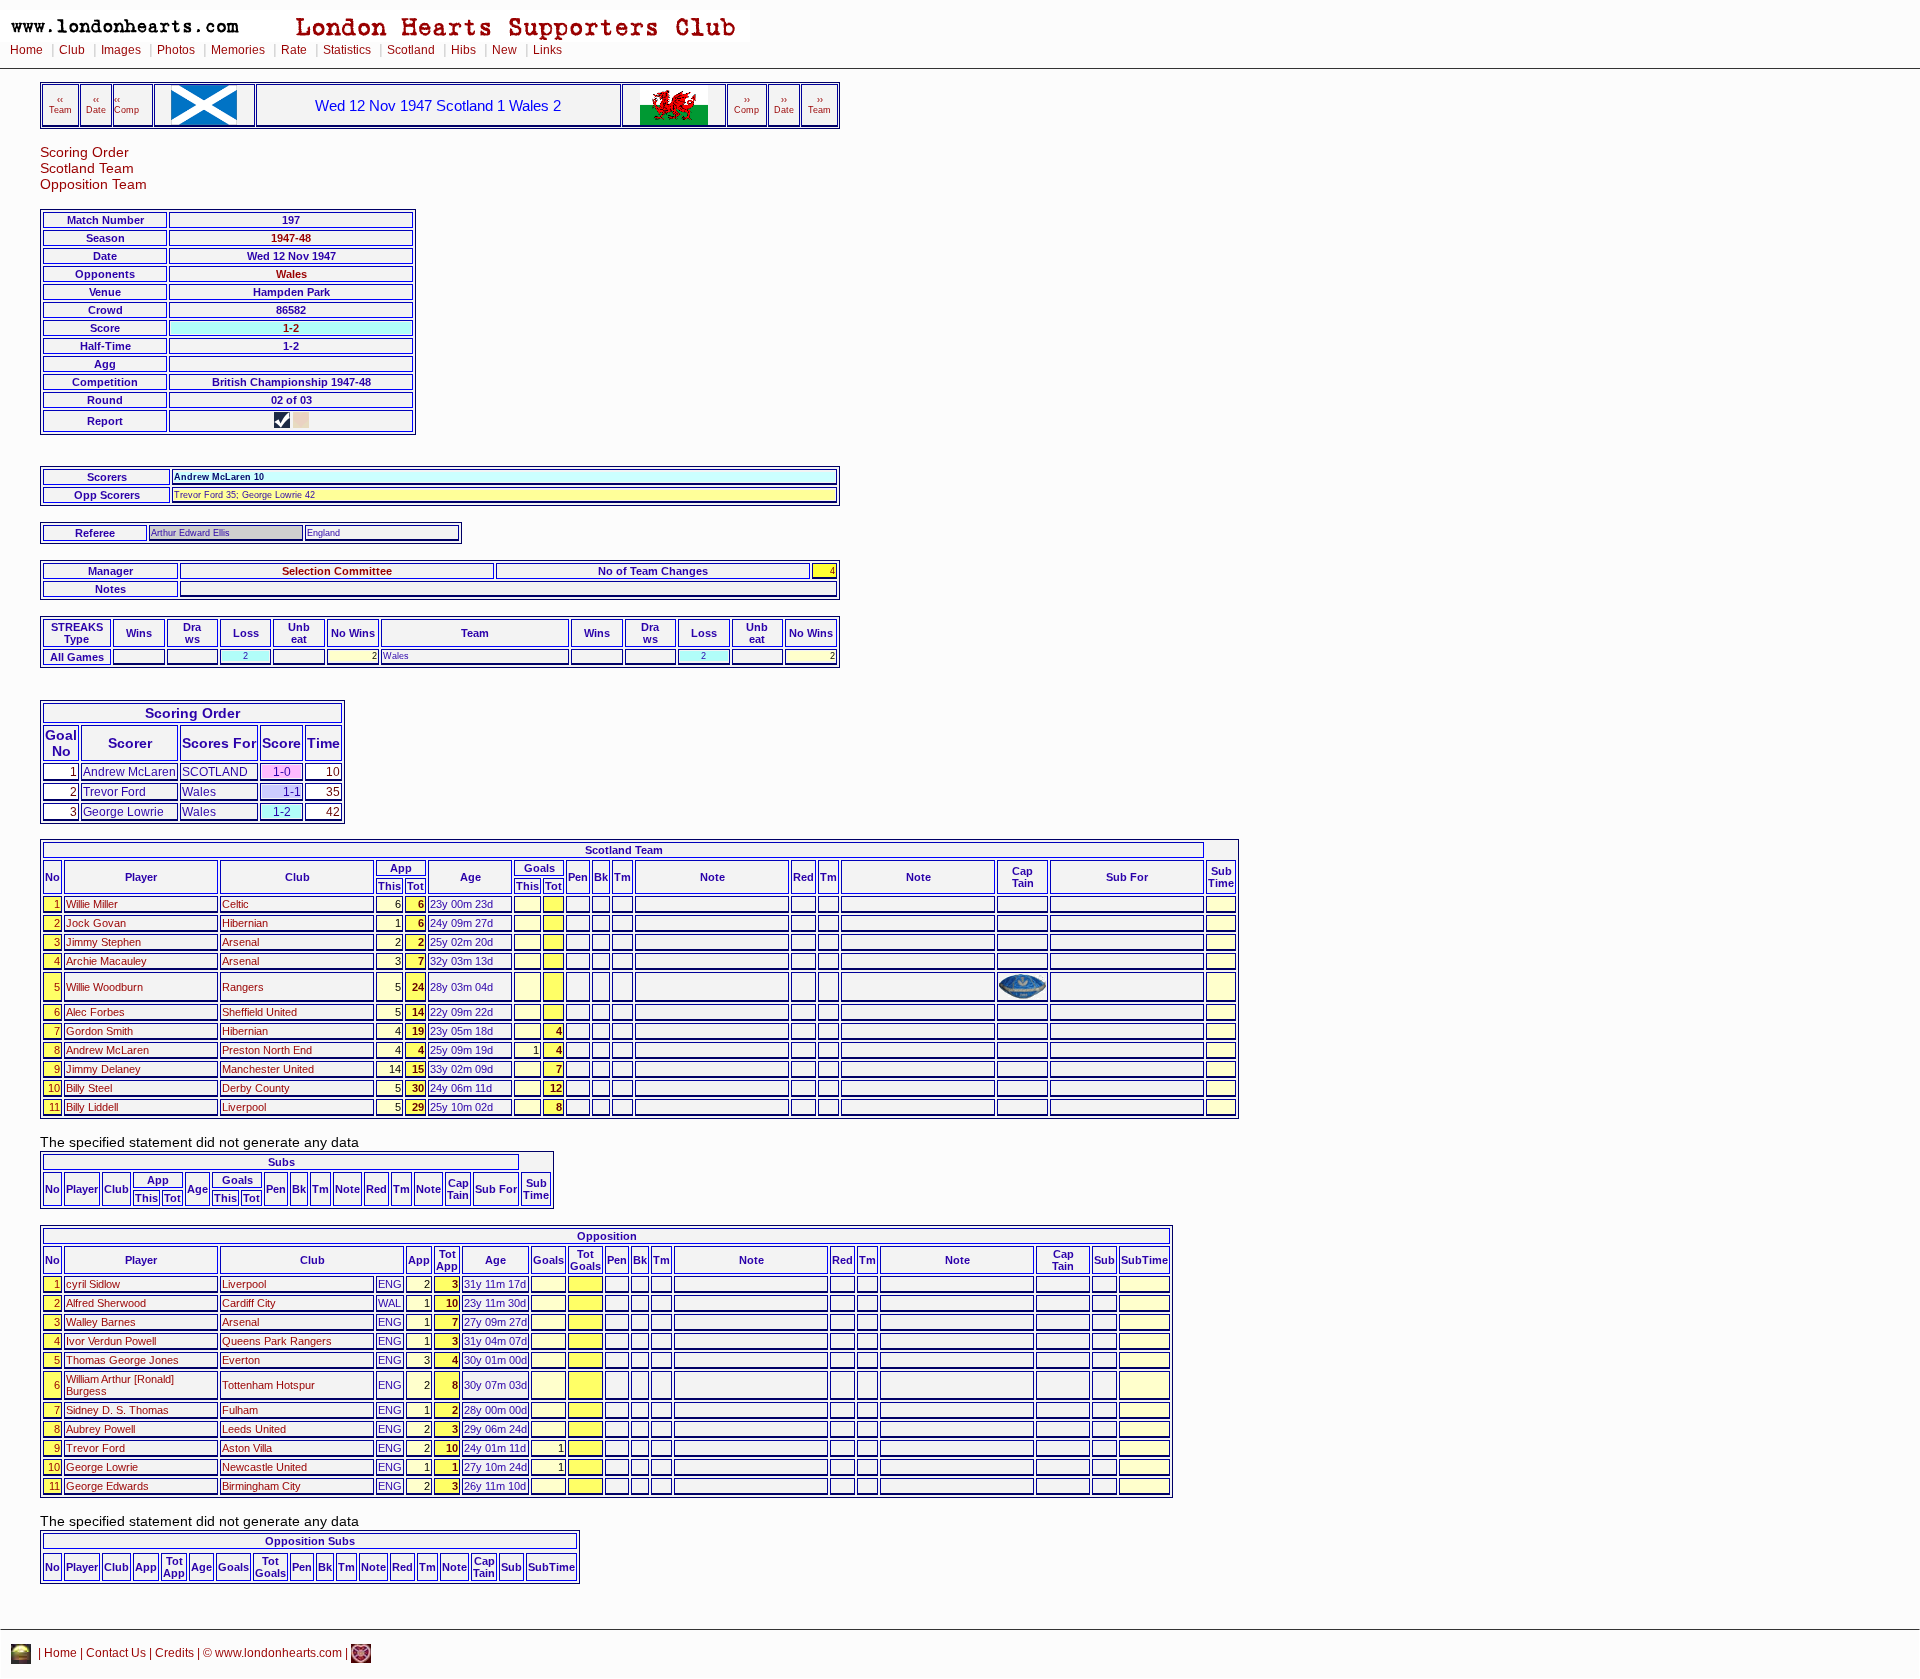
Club (72, 50)
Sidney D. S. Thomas (117, 1410)
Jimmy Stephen (103, 942)
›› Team (819, 105)
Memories (238, 50)
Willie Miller (92, 904)
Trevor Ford (95, 1448)
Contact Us (116, 1653)
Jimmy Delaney (103, 1069)
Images (121, 50)
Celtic (235, 904)
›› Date (784, 105)
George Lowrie (102, 1467)
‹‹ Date (96, 105)
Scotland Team (87, 168)
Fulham (240, 1410)
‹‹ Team (60, 105)
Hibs (463, 50)
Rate (294, 50)
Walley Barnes (101, 1322)
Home (26, 50)
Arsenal (240, 942)
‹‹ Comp (126, 105)
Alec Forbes (95, 1012)
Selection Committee (337, 571)
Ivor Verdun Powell (111, 1341)
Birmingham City (261, 1486)
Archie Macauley (106, 961)
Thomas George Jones (122, 1360)
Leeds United (254, 1429)
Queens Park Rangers (277, 1341)
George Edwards (107, 1486)
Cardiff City (249, 1303)
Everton (241, 1360)
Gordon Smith (99, 1031)
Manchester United (268, 1069)
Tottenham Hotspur (268, 1385)
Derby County (256, 1088)
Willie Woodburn (104, 987)
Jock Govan (96, 923)
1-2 (291, 328)
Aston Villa (247, 1448)
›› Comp (746, 105)
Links (547, 50)
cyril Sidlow (93, 1284)
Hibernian (245, 923)
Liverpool (244, 1107)
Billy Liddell (92, 1107)
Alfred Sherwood (106, 1303)
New (504, 50)
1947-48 (291, 238)
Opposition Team (93, 184)
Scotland (411, 50)
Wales (291, 274)
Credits (174, 1653)
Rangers (243, 987)
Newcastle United (264, 1467)
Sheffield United (259, 1012)
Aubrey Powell (100, 1429)
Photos (176, 50)
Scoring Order (84, 152)
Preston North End (267, 1050)
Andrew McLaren (107, 1050)
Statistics (347, 50)
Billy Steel (89, 1088)
